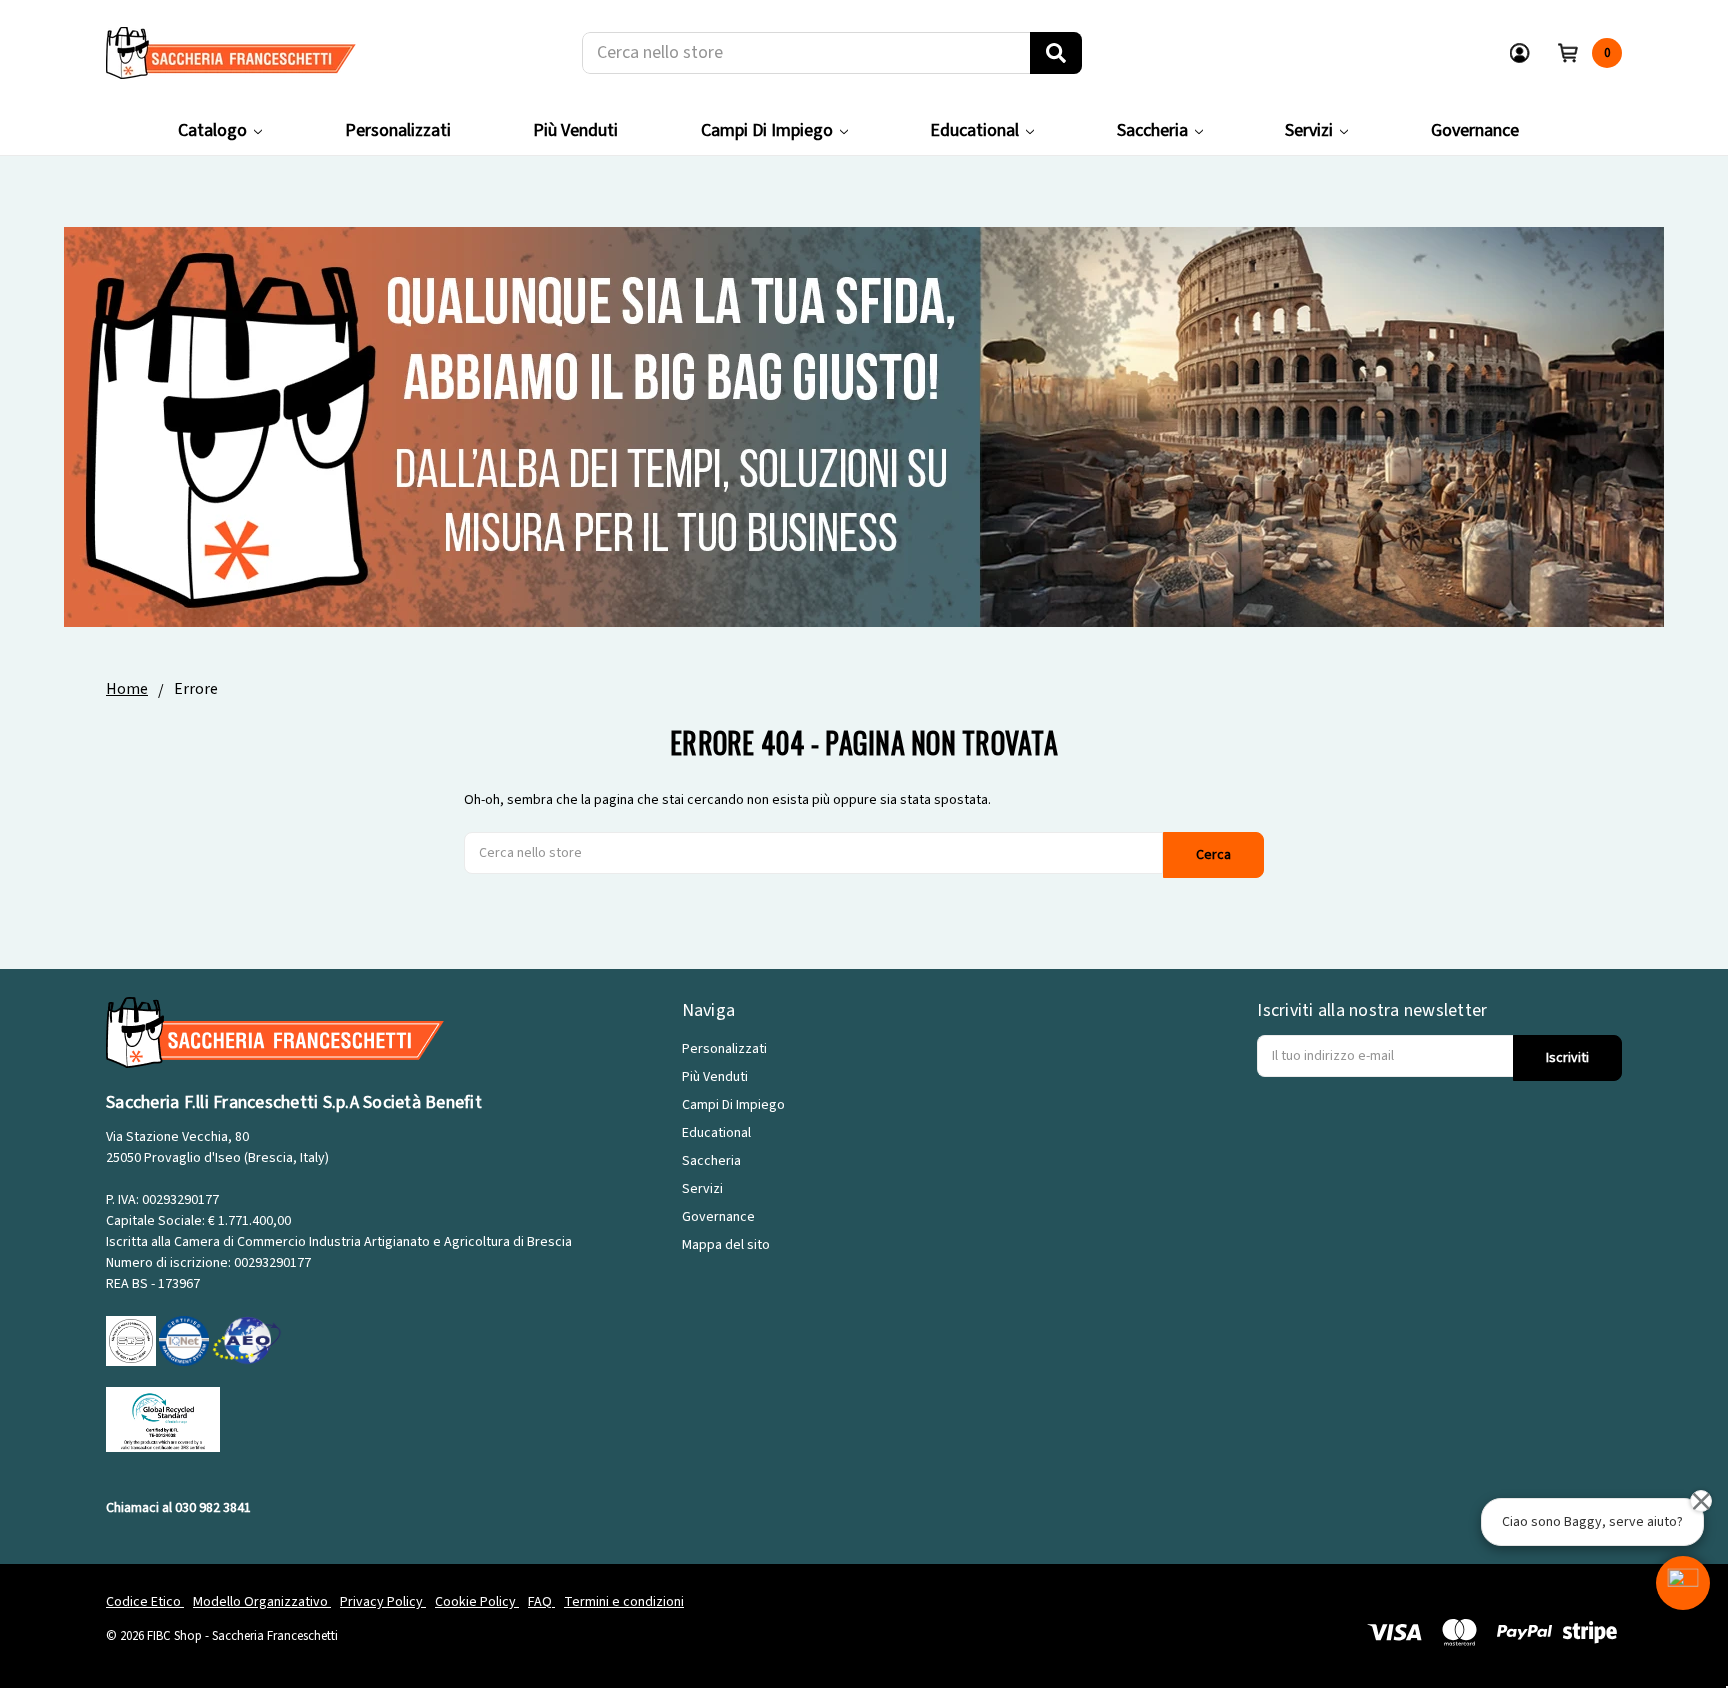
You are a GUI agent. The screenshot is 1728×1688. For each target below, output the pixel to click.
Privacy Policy (383, 1602)
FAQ (541, 1602)
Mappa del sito (726, 1245)
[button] (1683, 1583)
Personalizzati (398, 130)
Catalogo (212, 130)
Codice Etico (145, 1602)
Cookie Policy (477, 1602)
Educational (974, 130)
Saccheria (1152, 130)
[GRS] (163, 1419)
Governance (1475, 130)
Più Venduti (575, 130)
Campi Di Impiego (767, 130)
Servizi (1309, 130)
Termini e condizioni (624, 1602)
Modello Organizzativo (262, 1602)
